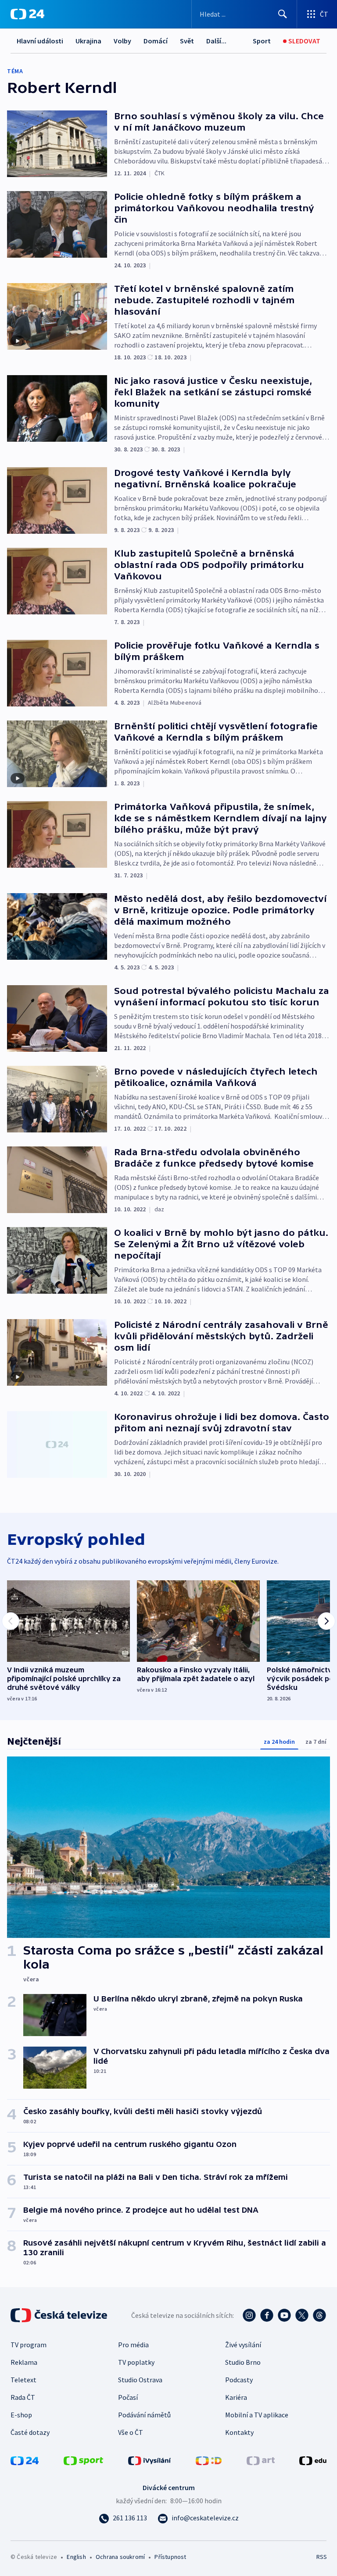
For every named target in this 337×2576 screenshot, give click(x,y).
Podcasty (239, 2380)
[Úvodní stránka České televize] (60, 2315)
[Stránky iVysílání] (150, 2460)
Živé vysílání (243, 2345)
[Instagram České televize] (249, 2315)
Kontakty (239, 2432)
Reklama (24, 2362)
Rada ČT (23, 2397)
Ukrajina (88, 41)
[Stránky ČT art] (261, 2460)
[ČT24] (27, 14)
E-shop (21, 2415)
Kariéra (236, 2397)
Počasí (128, 2397)
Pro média (133, 2345)
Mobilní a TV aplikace (257, 2415)
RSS (321, 2557)
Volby (122, 41)
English (76, 2557)
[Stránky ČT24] (25, 2460)
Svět (187, 41)
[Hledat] (283, 14)
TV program (29, 2345)
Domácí (156, 41)
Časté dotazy (30, 2432)
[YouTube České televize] (284, 2315)
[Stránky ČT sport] (83, 2460)
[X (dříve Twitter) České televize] (302, 2315)
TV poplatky (136, 2362)
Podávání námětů (144, 2415)
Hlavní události (40, 41)
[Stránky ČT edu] (313, 2460)
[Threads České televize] (319, 2315)
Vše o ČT (131, 2432)
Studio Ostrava (140, 2380)
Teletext (23, 2380)
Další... (216, 41)
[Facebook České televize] (267, 2315)
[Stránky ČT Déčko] (209, 2460)
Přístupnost (170, 2557)
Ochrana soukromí (120, 2557)
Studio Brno (243, 2362)
